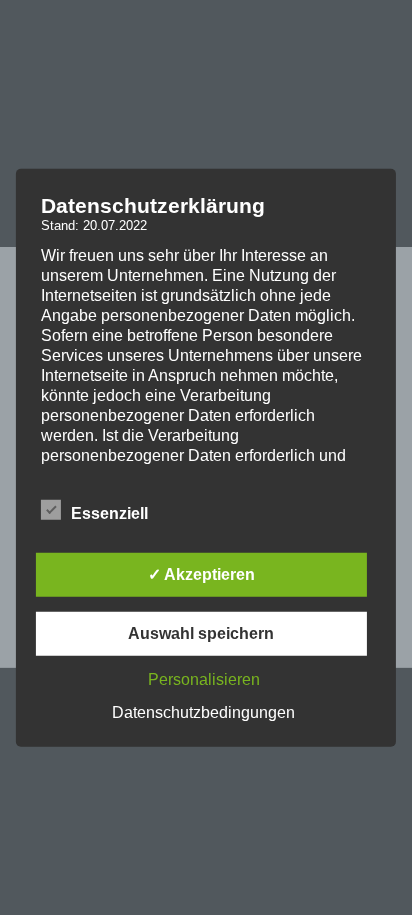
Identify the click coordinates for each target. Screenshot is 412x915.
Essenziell (109, 513)
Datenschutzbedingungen (203, 712)
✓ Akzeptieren (201, 574)
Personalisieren (204, 679)
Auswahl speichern (201, 633)
